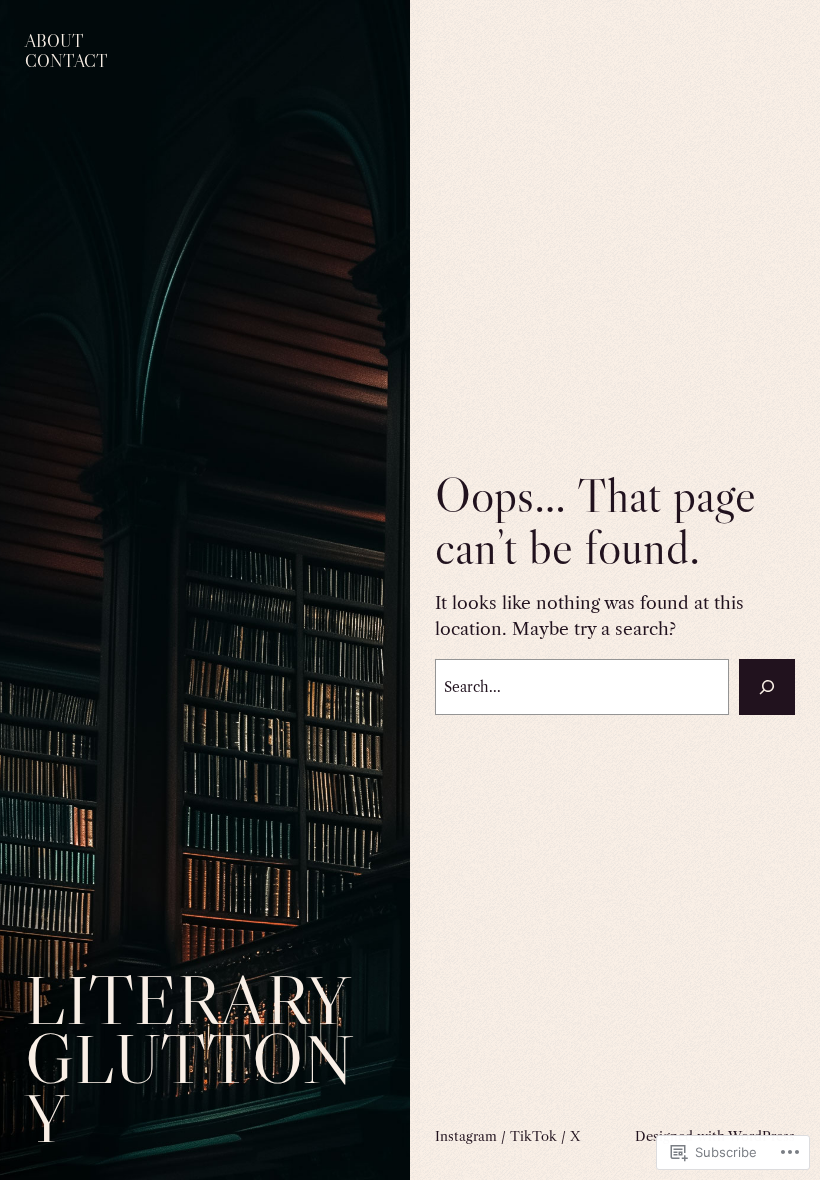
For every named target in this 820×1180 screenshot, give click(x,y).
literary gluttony (189, 1058)
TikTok (533, 1136)
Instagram (466, 1136)
